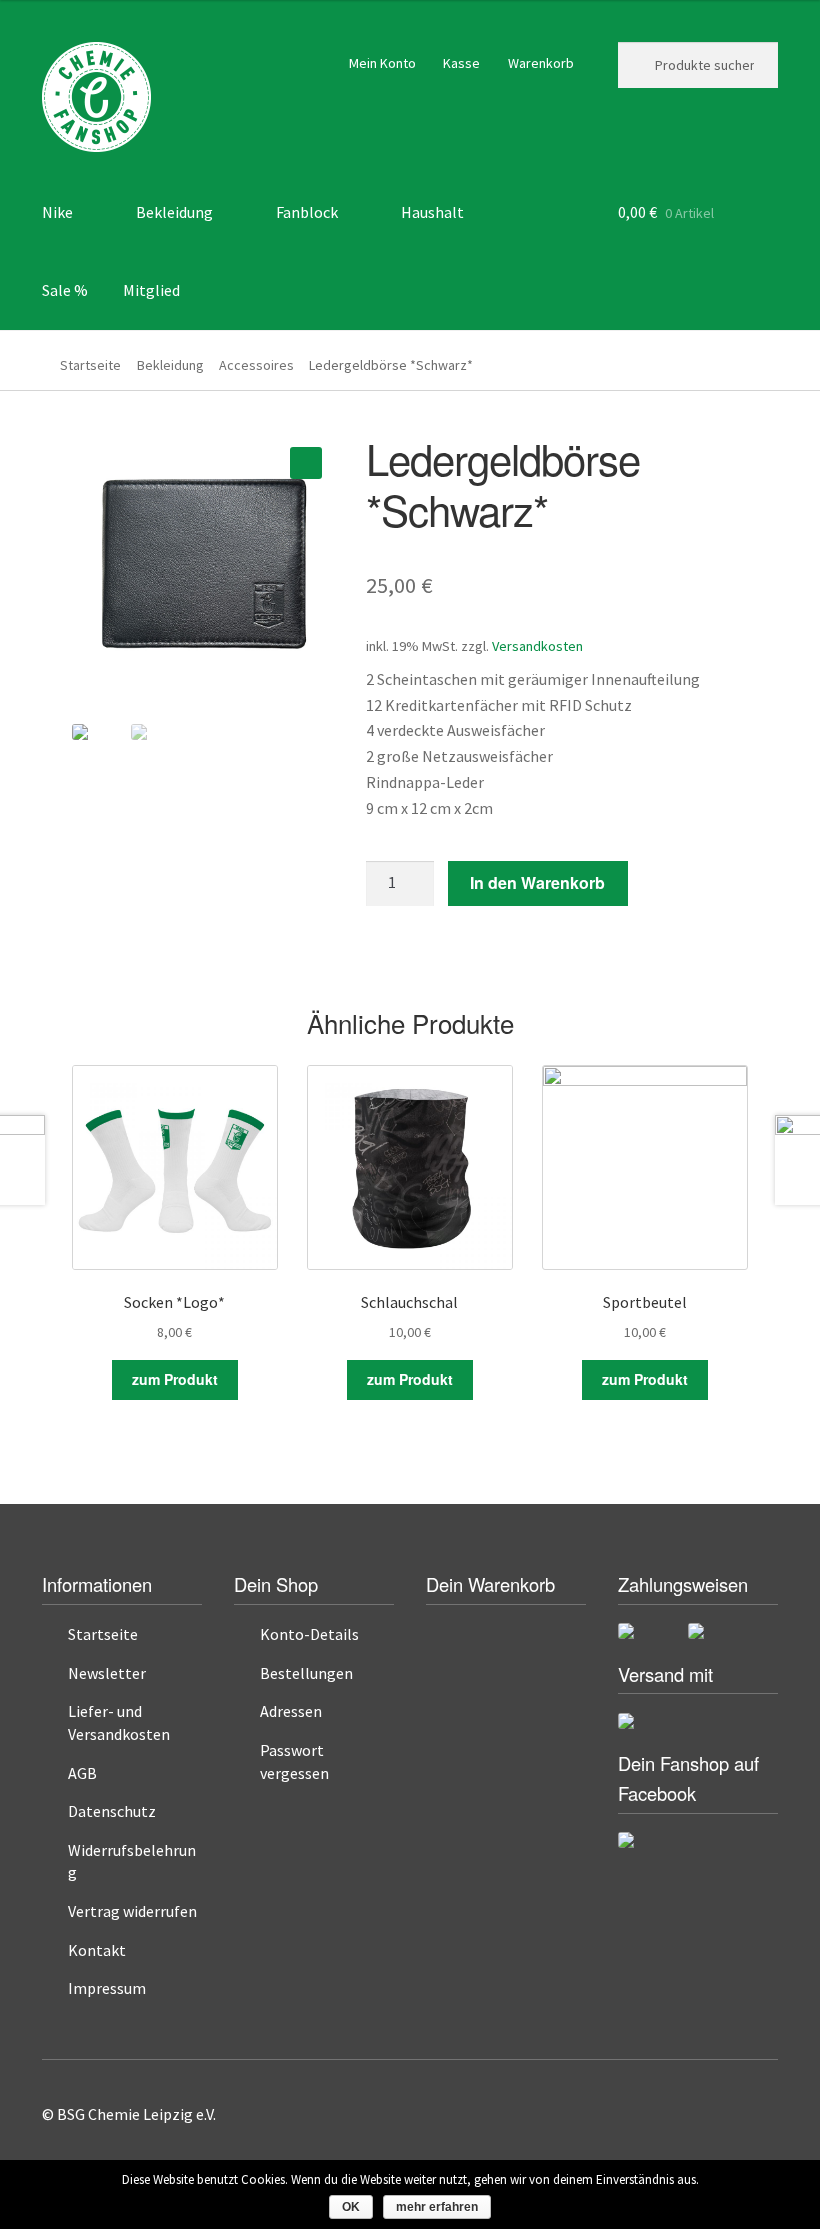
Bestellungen (306, 1673)
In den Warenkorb (537, 882)
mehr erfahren (437, 2207)
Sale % (65, 290)
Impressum (107, 1988)
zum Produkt (175, 1379)
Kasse (461, 63)
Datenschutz (112, 1811)
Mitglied (151, 290)
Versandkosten (537, 646)
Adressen (291, 1711)
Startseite (90, 365)
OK (351, 2207)
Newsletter (107, 1673)
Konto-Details (309, 1634)
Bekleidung (170, 365)
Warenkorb (541, 63)
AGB (82, 1773)
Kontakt (97, 1950)
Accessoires (256, 365)
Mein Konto (382, 63)
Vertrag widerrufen (132, 1911)
